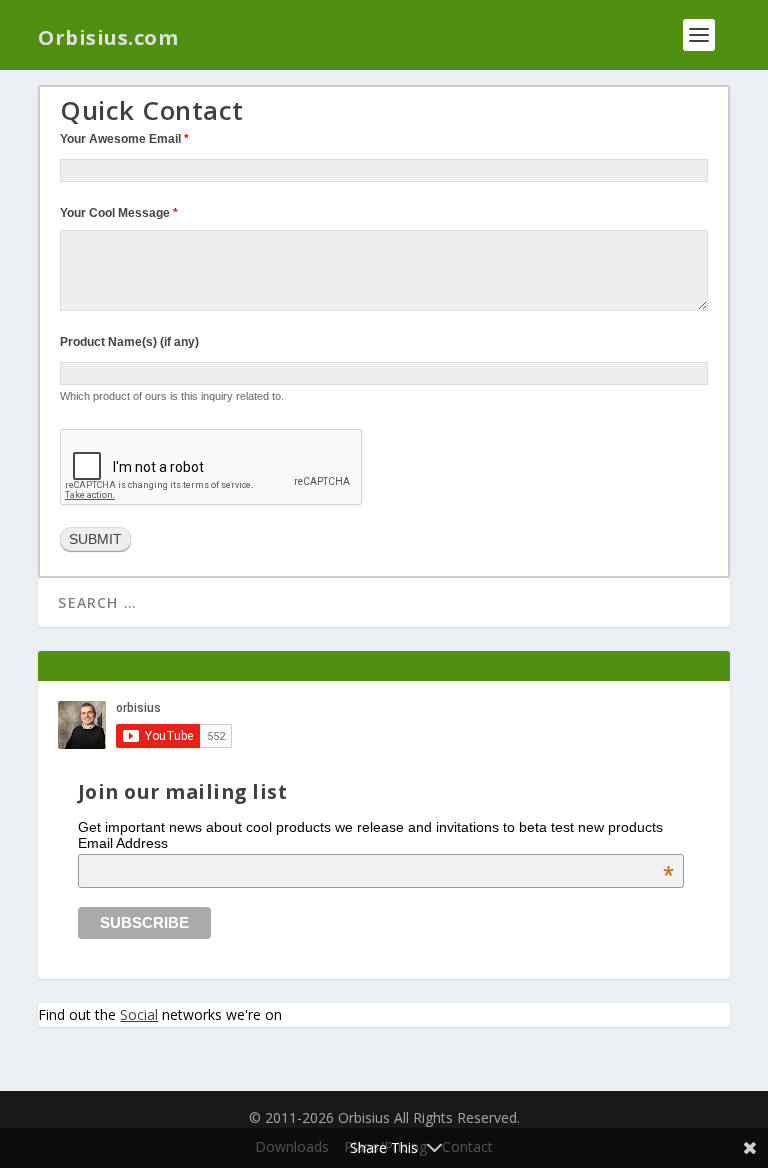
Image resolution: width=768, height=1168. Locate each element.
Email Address (376, 843)
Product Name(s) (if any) (129, 342)
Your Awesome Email (124, 139)
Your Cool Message (119, 213)
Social (139, 1014)
